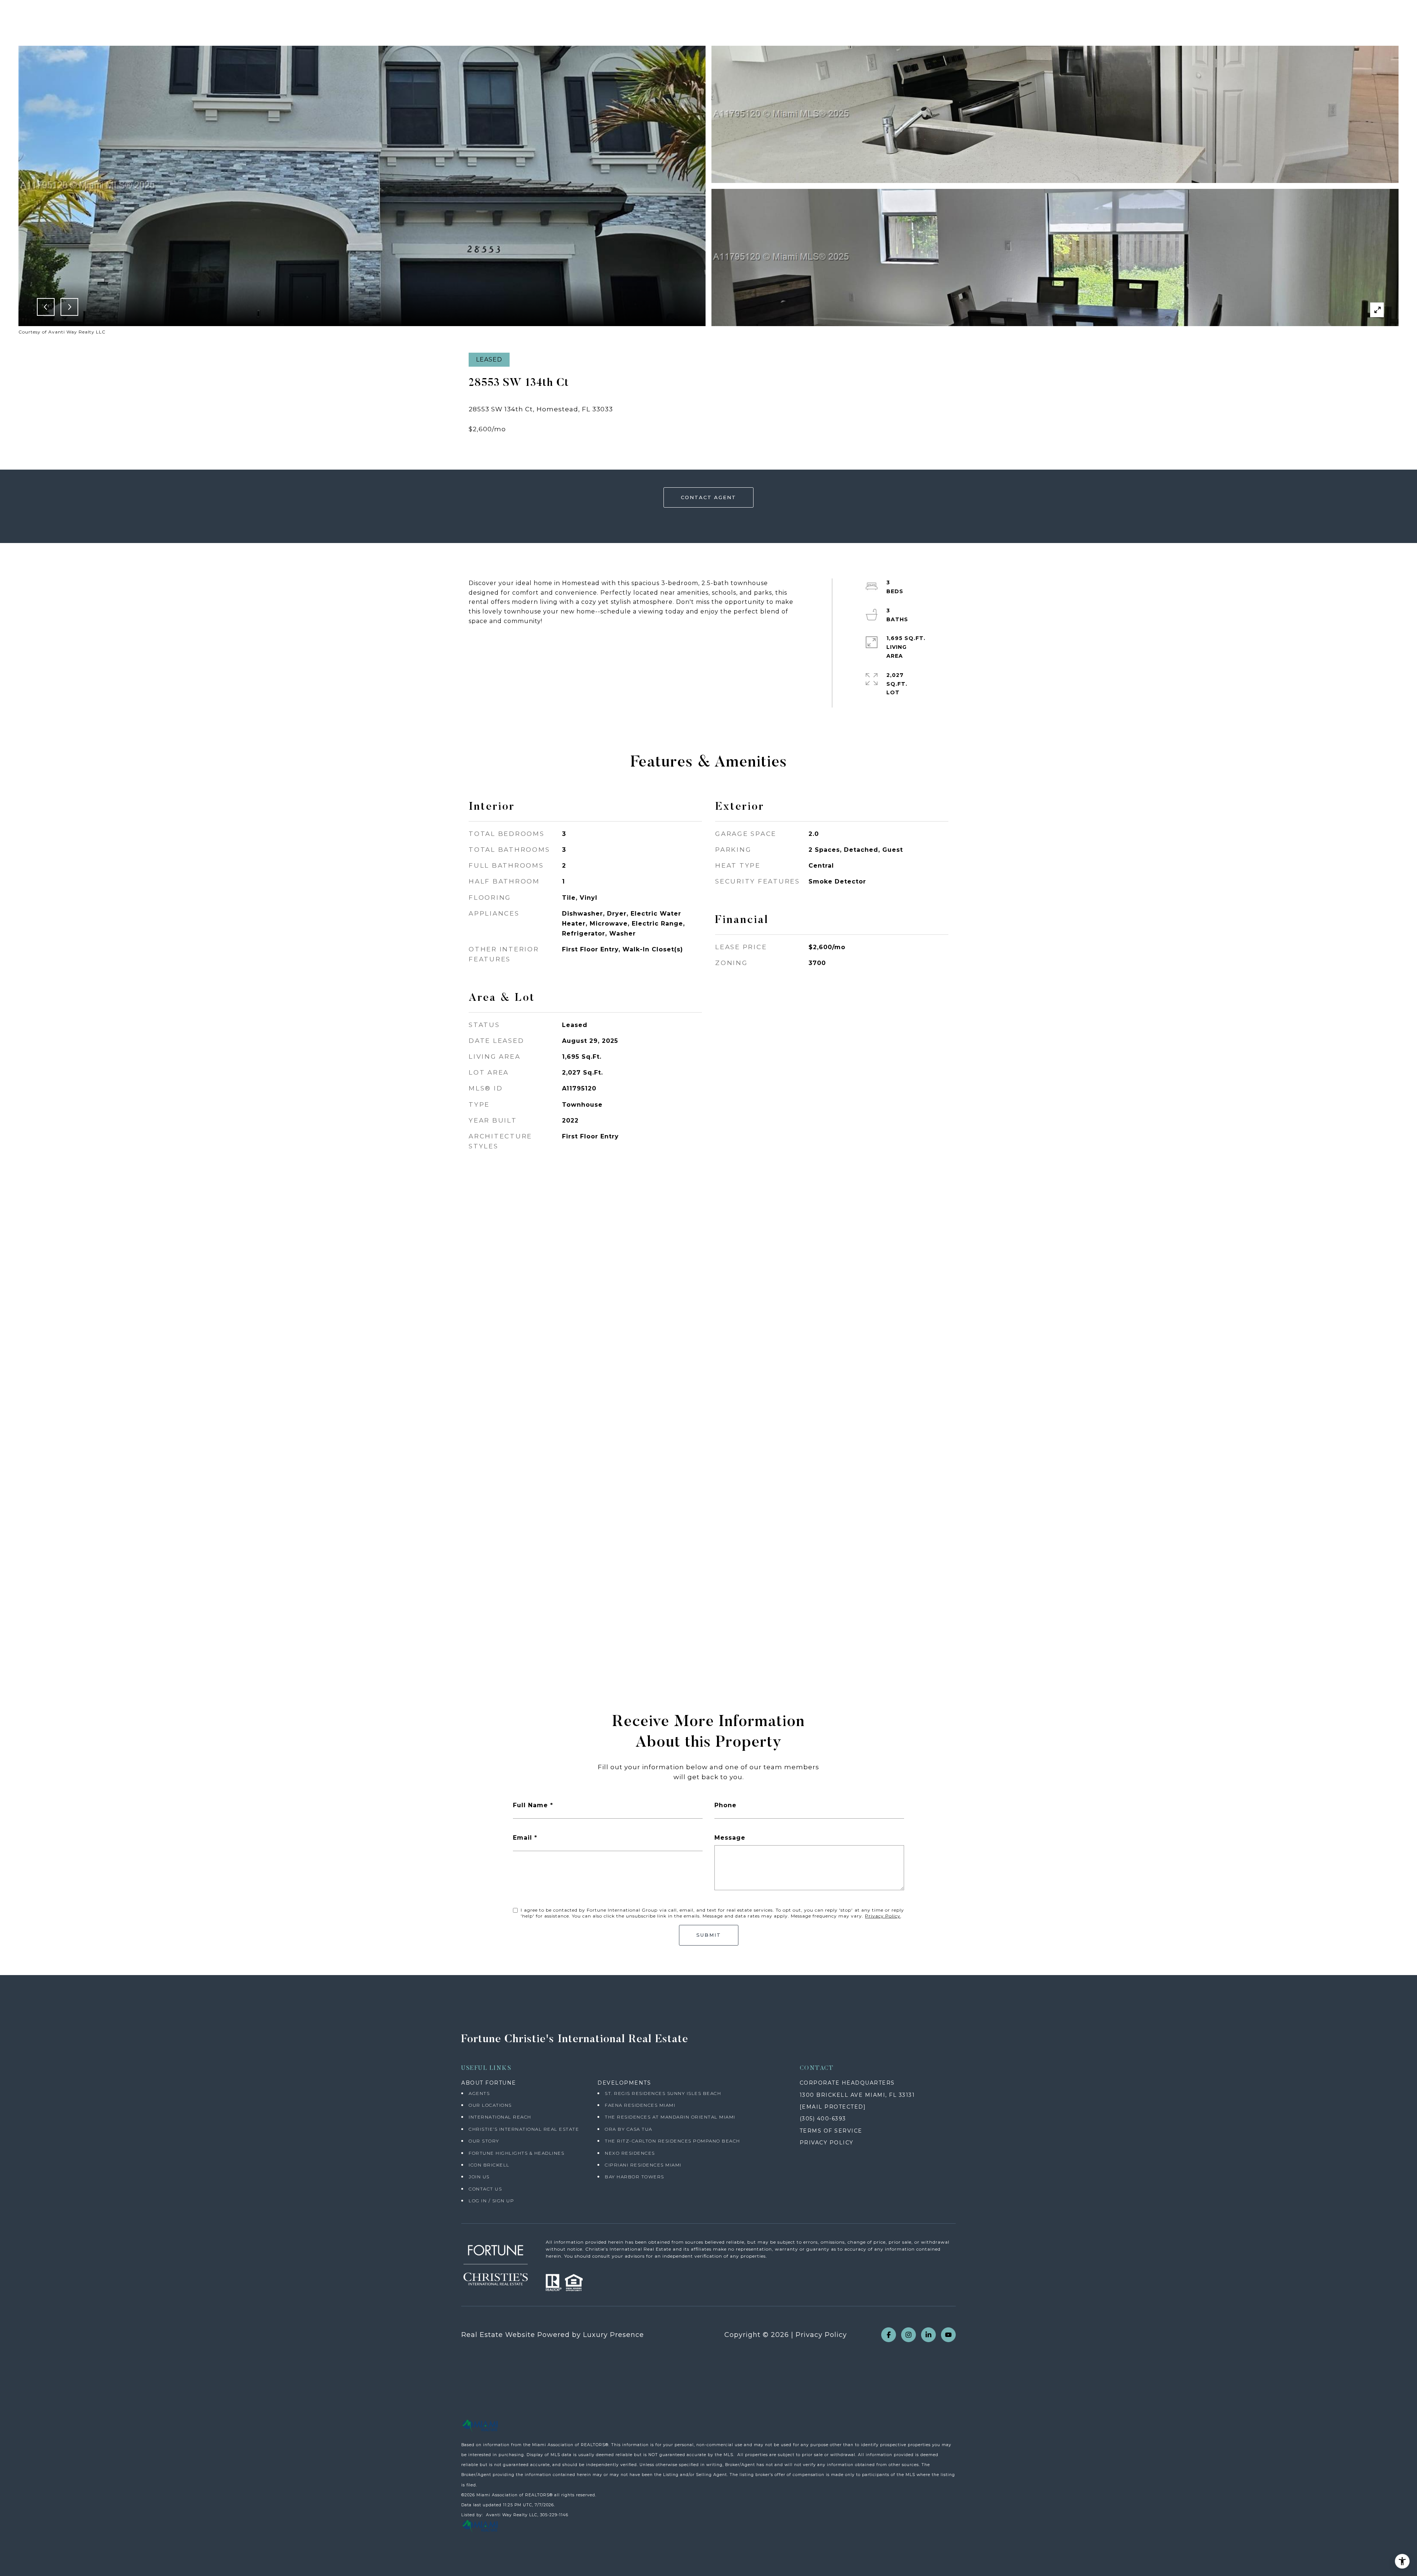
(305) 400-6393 (823, 2119)
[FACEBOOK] (889, 2335)
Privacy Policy (883, 1916)
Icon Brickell (489, 2165)
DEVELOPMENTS (624, 2083)
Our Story (484, 2141)
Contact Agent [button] (708, 497)
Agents (479, 2093)
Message (730, 1838)
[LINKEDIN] (928, 2335)
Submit (709, 1935)
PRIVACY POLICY (827, 2143)
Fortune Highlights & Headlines (516, 2153)
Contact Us (485, 2189)
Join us (479, 2177)
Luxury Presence (613, 2335)
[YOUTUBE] (948, 2335)
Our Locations (490, 2105)
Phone (725, 1805)
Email (523, 1838)
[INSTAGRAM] (909, 2335)
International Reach (500, 2117)
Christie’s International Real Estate (524, 2129)
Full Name (530, 1805)
